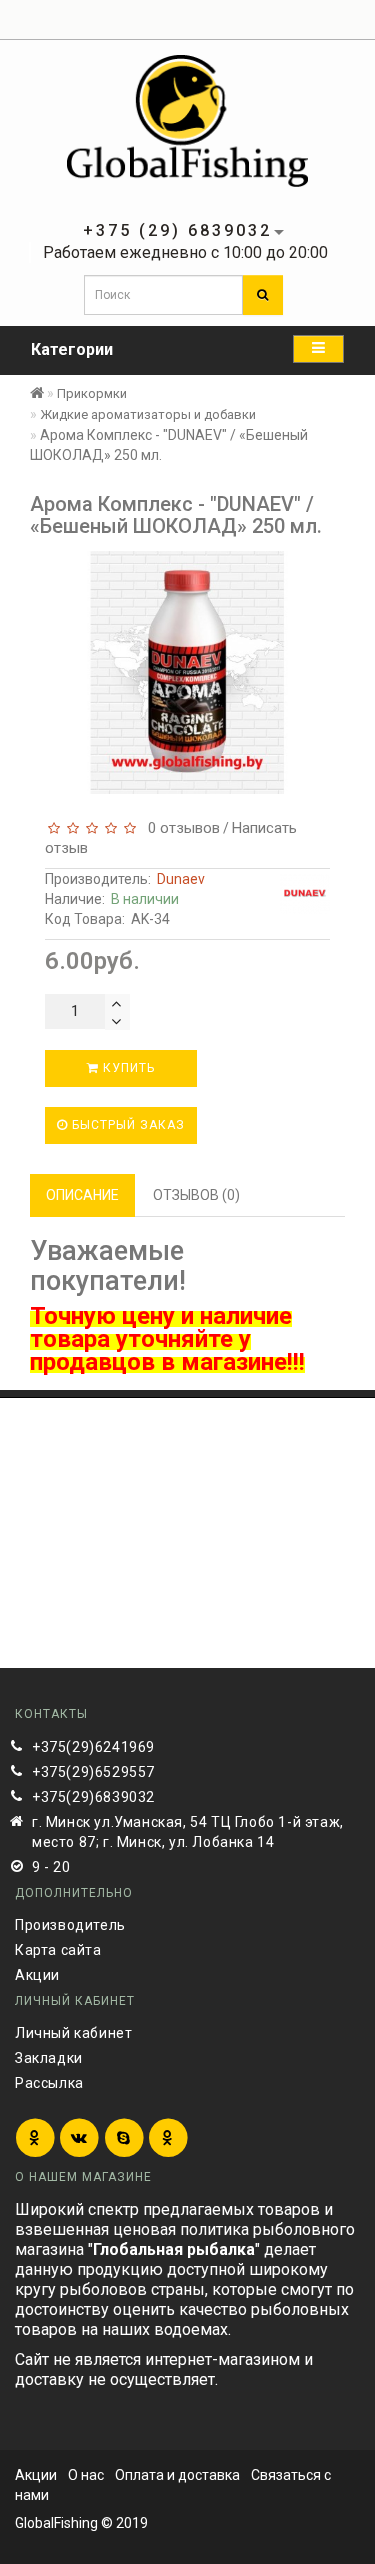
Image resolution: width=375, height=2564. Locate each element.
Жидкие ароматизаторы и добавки (148, 414)
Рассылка (49, 2083)
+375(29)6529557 (93, 1772)
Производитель (70, 1925)
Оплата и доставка (177, 2475)
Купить (127, 1068)
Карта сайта (58, 1950)
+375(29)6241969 (93, 1747)
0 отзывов (180, 828)
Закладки (49, 2058)
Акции (37, 1975)
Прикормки (92, 393)
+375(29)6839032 (93, 1797)
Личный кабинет (73, 2033)
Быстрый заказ (126, 1125)
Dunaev (181, 879)
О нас (86, 2475)
